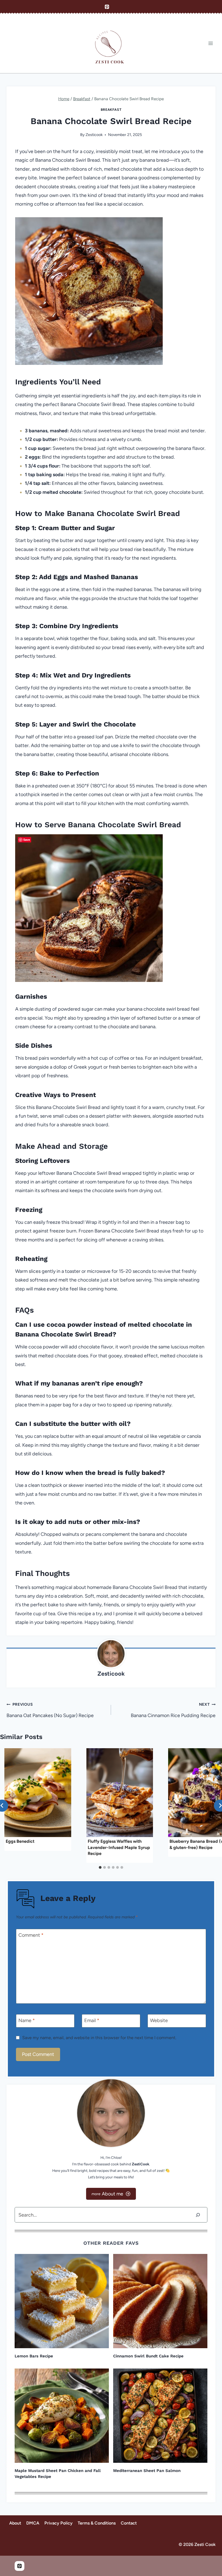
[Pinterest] (107, 7)
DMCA (33, 2523)
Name (27, 2020)
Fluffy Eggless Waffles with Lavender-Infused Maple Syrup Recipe (119, 1847)
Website (159, 2020)
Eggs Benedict (20, 1841)
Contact (129, 2523)
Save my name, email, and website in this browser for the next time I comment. (99, 2038)
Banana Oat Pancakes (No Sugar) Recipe (50, 1710)
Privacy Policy (58, 2523)
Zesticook (94, 135)
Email (92, 2020)
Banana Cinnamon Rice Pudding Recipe (173, 1710)
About (15, 2523)
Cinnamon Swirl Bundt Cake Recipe (148, 2356)
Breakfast (111, 110)
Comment (31, 1935)
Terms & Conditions (97, 2523)
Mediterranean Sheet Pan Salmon (147, 2471)
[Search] (198, 2215)
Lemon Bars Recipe (34, 2356)
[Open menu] (210, 43)
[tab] (100, 1867)
